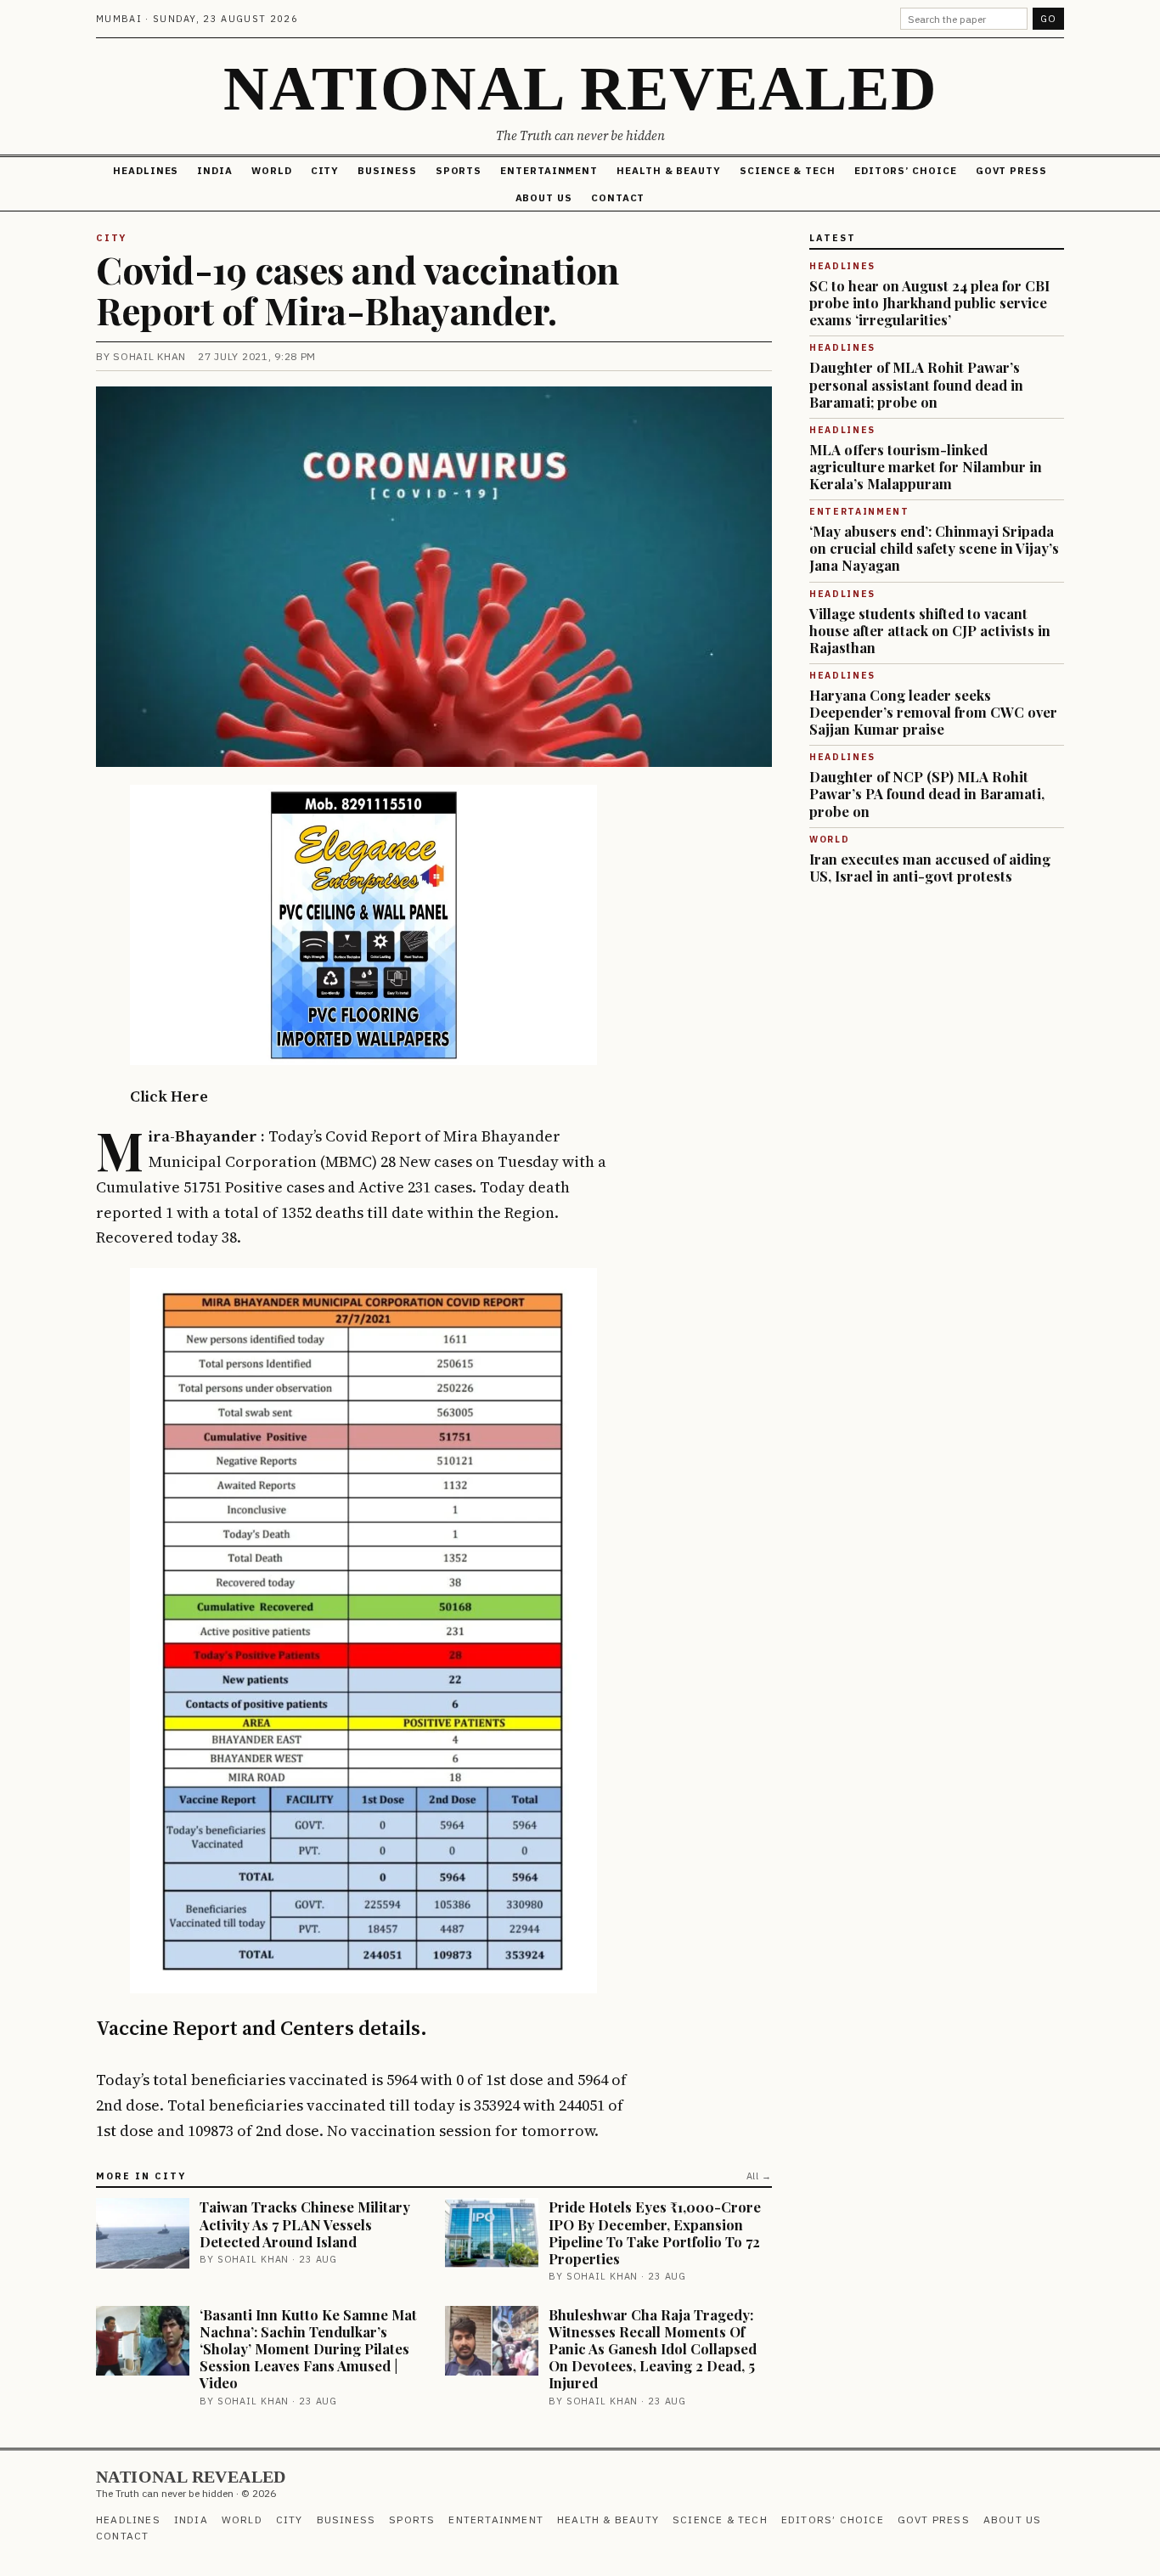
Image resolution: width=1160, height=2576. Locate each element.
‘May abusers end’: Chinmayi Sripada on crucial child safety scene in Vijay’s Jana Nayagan (934, 548)
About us (544, 197)
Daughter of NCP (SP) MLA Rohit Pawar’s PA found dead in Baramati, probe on (927, 793)
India (215, 170)
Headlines (146, 170)
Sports (459, 170)
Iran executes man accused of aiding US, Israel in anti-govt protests (930, 867)
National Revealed (580, 88)
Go (1048, 19)
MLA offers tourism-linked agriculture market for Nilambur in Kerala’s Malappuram (926, 466)
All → (759, 2176)
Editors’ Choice (906, 170)
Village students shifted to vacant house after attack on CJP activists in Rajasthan (930, 630)
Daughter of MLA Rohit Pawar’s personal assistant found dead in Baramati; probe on (916, 384)
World (272, 170)
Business (387, 170)
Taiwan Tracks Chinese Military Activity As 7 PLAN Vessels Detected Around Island (305, 2224)
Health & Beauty (669, 170)
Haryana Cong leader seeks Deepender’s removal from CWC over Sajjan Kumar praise (933, 712)
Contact (618, 197)
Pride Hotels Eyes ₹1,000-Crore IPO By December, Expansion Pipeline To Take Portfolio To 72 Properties (655, 2232)
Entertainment (549, 170)
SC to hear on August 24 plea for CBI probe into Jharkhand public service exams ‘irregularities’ (929, 302)
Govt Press (1011, 170)
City (325, 170)
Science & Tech (788, 170)
